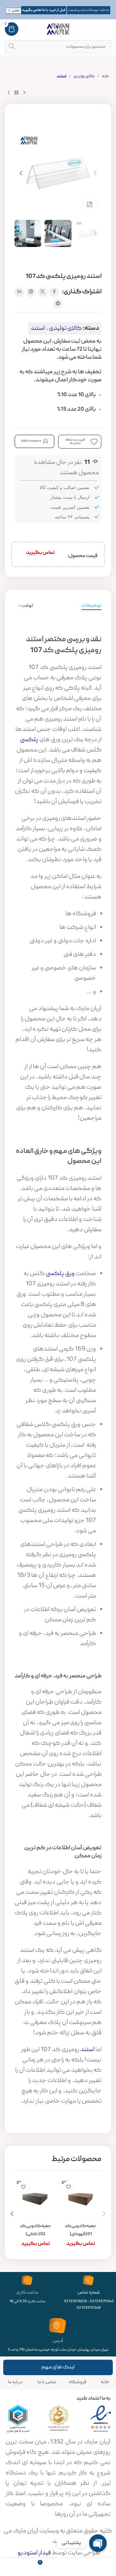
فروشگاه (77, 2382)
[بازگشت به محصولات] (16, 93)
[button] (95, 173)
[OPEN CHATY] (98, 2543)
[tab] (92, 606)
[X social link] (43, 292)
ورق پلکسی (60, 1274)
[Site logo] (58, 29)
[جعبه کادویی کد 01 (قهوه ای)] (81, 2199)
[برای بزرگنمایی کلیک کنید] (89, 205)
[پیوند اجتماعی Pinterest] (31, 292)
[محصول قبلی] (24, 93)
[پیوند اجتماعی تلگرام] (58, 304)
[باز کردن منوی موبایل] (108, 29)
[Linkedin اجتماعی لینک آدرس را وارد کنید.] (19, 292)
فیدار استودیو (34, 2553)
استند (62, 77)
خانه (106, 77)
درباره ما (15, 2382)
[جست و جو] (12, 47)
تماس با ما (47, 2382)
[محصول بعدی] (9, 93)
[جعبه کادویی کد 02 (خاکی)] (35, 2199)
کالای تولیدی (84, 77)
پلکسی (29, 740)
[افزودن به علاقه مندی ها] (68, 2187)
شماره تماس (89, 2293)
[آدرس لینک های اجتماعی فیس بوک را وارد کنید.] (54, 292)
